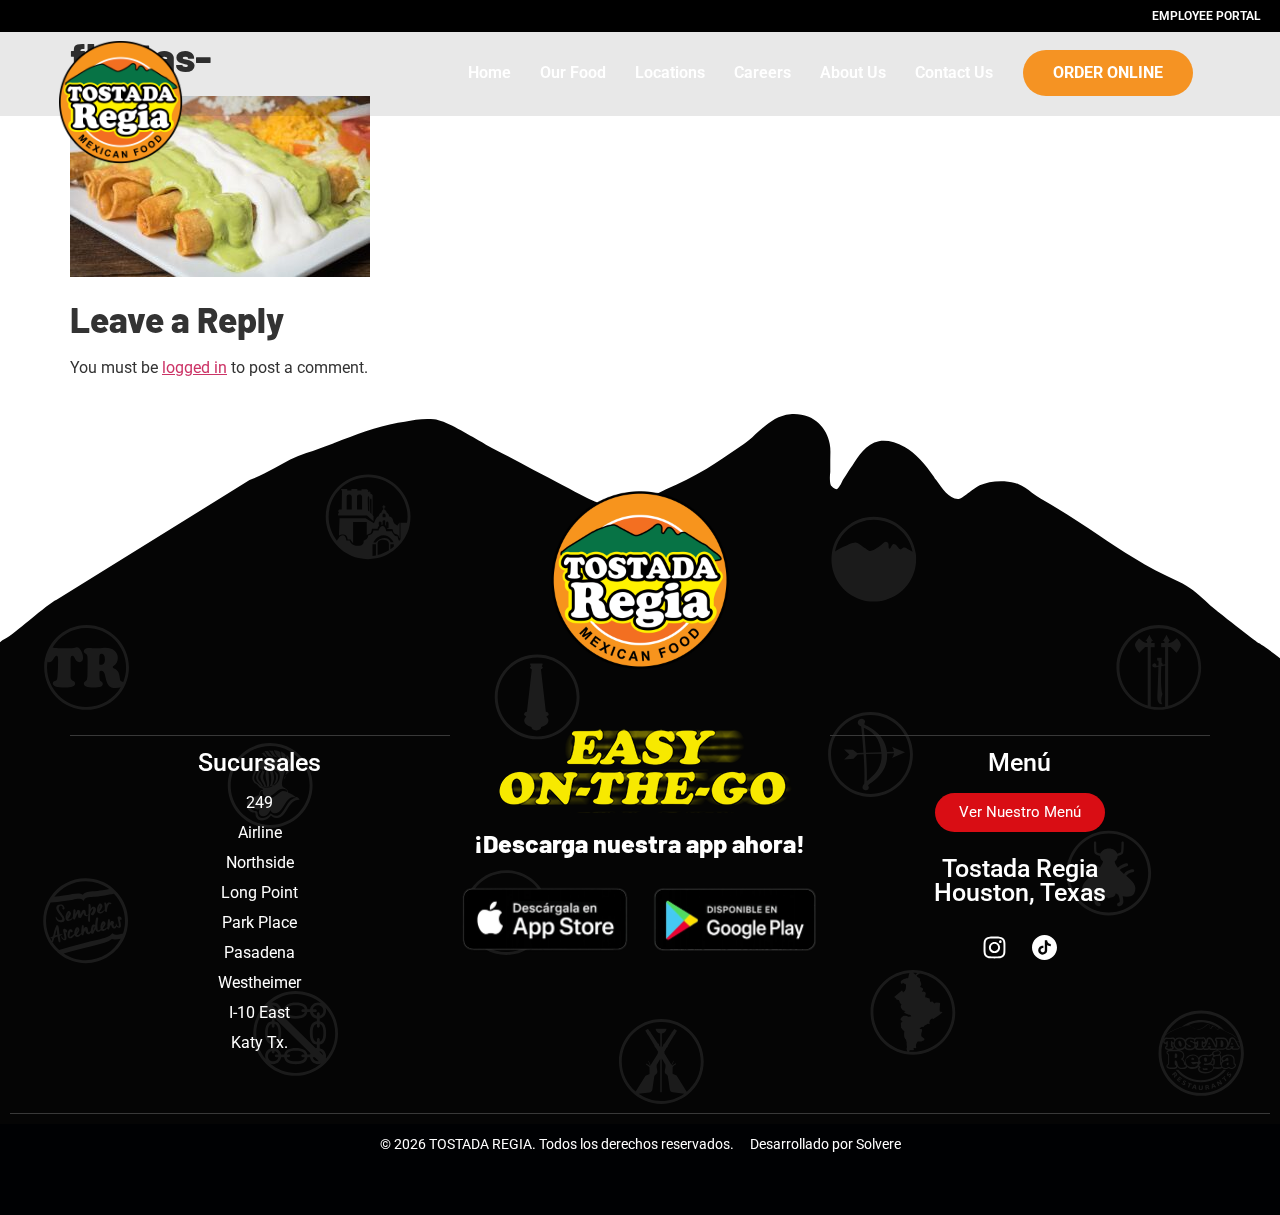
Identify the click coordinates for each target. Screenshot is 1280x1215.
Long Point (259, 892)
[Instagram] (995, 948)
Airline (260, 832)
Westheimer (259, 982)
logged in (194, 367)
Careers (762, 72)
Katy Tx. (259, 1042)
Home (489, 72)
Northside (260, 862)
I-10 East (259, 1012)
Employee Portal (1206, 16)
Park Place (259, 922)
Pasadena (259, 952)
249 (259, 802)
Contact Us (954, 72)
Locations (670, 72)
